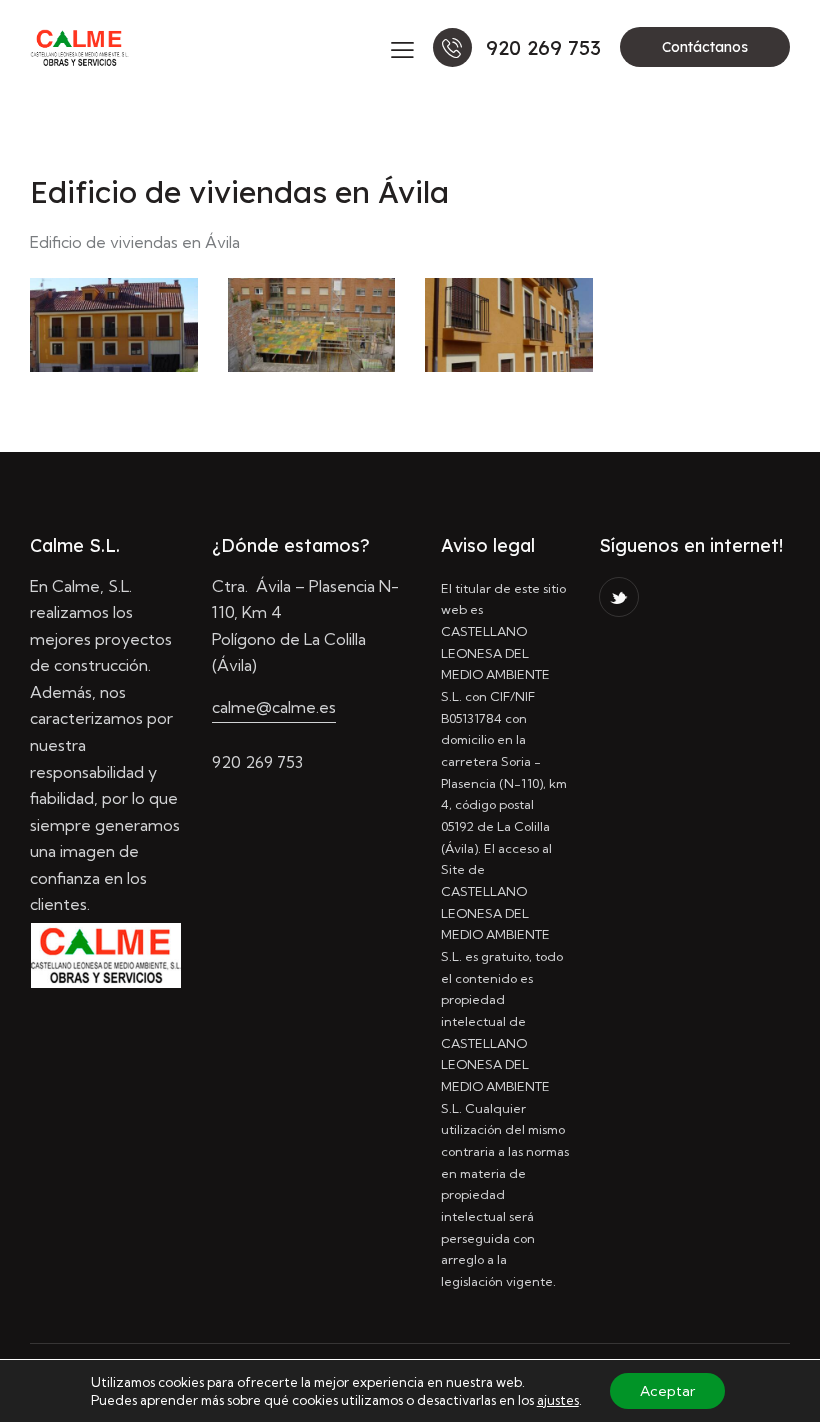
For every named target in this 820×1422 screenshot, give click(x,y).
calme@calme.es (274, 707)
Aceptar (667, 1391)
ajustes (558, 1400)
